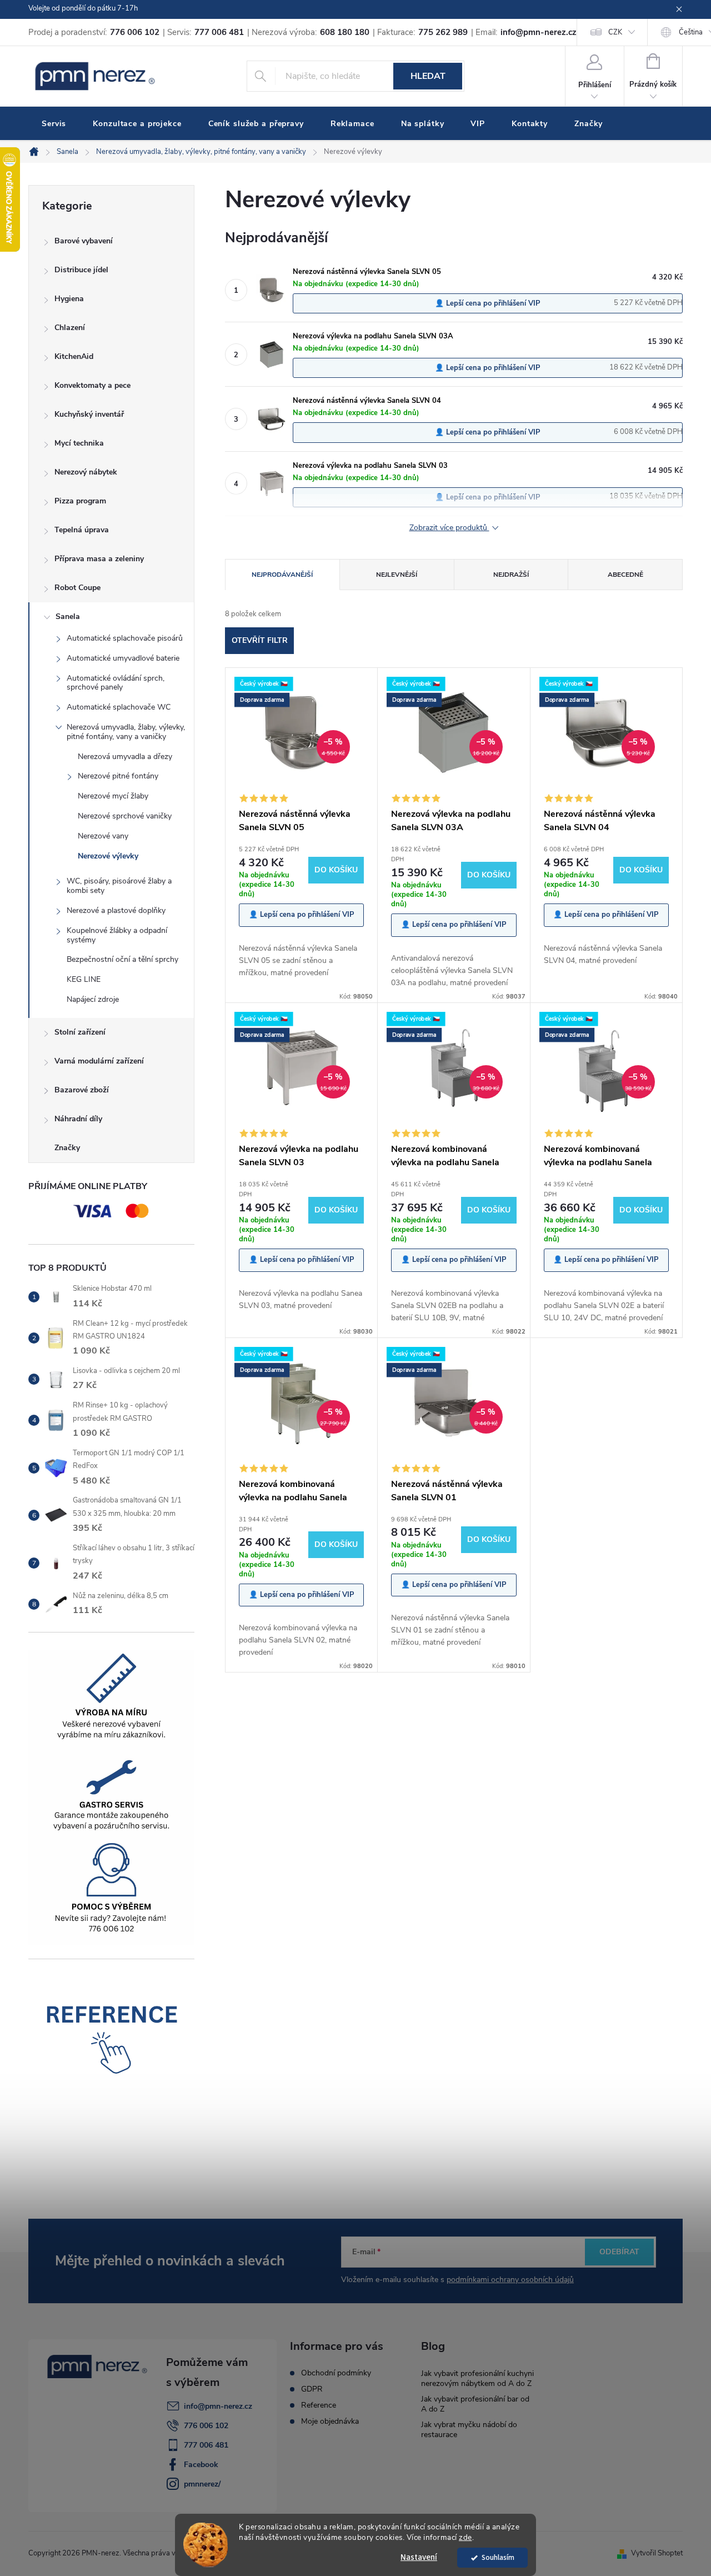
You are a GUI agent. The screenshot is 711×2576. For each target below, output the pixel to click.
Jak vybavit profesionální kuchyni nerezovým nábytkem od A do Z (477, 2378)
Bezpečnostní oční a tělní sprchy (122, 959)
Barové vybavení (84, 241)
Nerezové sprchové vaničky (125, 816)
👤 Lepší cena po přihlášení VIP (488, 303)
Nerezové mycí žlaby (113, 796)
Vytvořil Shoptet (657, 2553)
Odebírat (619, 2252)
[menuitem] (54, 124)
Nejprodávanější (282, 575)
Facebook (201, 2465)
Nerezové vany (103, 836)
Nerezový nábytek (86, 472)
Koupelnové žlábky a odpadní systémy (117, 935)
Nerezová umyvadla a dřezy (125, 757)
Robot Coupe (77, 588)
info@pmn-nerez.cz (218, 2406)
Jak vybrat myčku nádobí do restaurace (469, 2430)
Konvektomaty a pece (92, 385)
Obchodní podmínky (336, 2373)
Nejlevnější (397, 575)
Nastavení (419, 2557)
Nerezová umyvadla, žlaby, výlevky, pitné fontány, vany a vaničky (126, 732)
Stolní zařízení (80, 1032)
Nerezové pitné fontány (118, 776)
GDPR (312, 2389)
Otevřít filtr (260, 640)
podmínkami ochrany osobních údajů (510, 2280)
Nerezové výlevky (108, 856)
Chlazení (70, 328)
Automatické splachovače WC (119, 707)
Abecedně (625, 575)
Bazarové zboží (82, 1090)
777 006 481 (206, 2445)
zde (465, 2537)
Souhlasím (498, 2557)
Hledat (428, 76)
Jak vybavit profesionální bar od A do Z (475, 2404)
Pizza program (80, 501)
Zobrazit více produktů (449, 528)
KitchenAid (74, 356)
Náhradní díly (78, 1119)
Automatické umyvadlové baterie (123, 658)
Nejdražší (511, 575)
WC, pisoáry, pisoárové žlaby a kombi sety (119, 886)
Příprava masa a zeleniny (99, 559)
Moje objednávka (330, 2422)
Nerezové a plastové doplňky (116, 910)
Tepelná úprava (82, 530)
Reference (319, 2405)
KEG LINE (84, 979)
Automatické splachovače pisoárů (125, 638)
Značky (67, 1148)
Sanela (68, 616)
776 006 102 (206, 2426)
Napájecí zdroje (93, 999)
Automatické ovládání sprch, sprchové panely (116, 683)
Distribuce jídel (81, 270)
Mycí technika (79, 443)
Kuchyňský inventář (89, 414)
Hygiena (69, 299)
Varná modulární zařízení (99, 1061)
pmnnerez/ (202, 2484)
